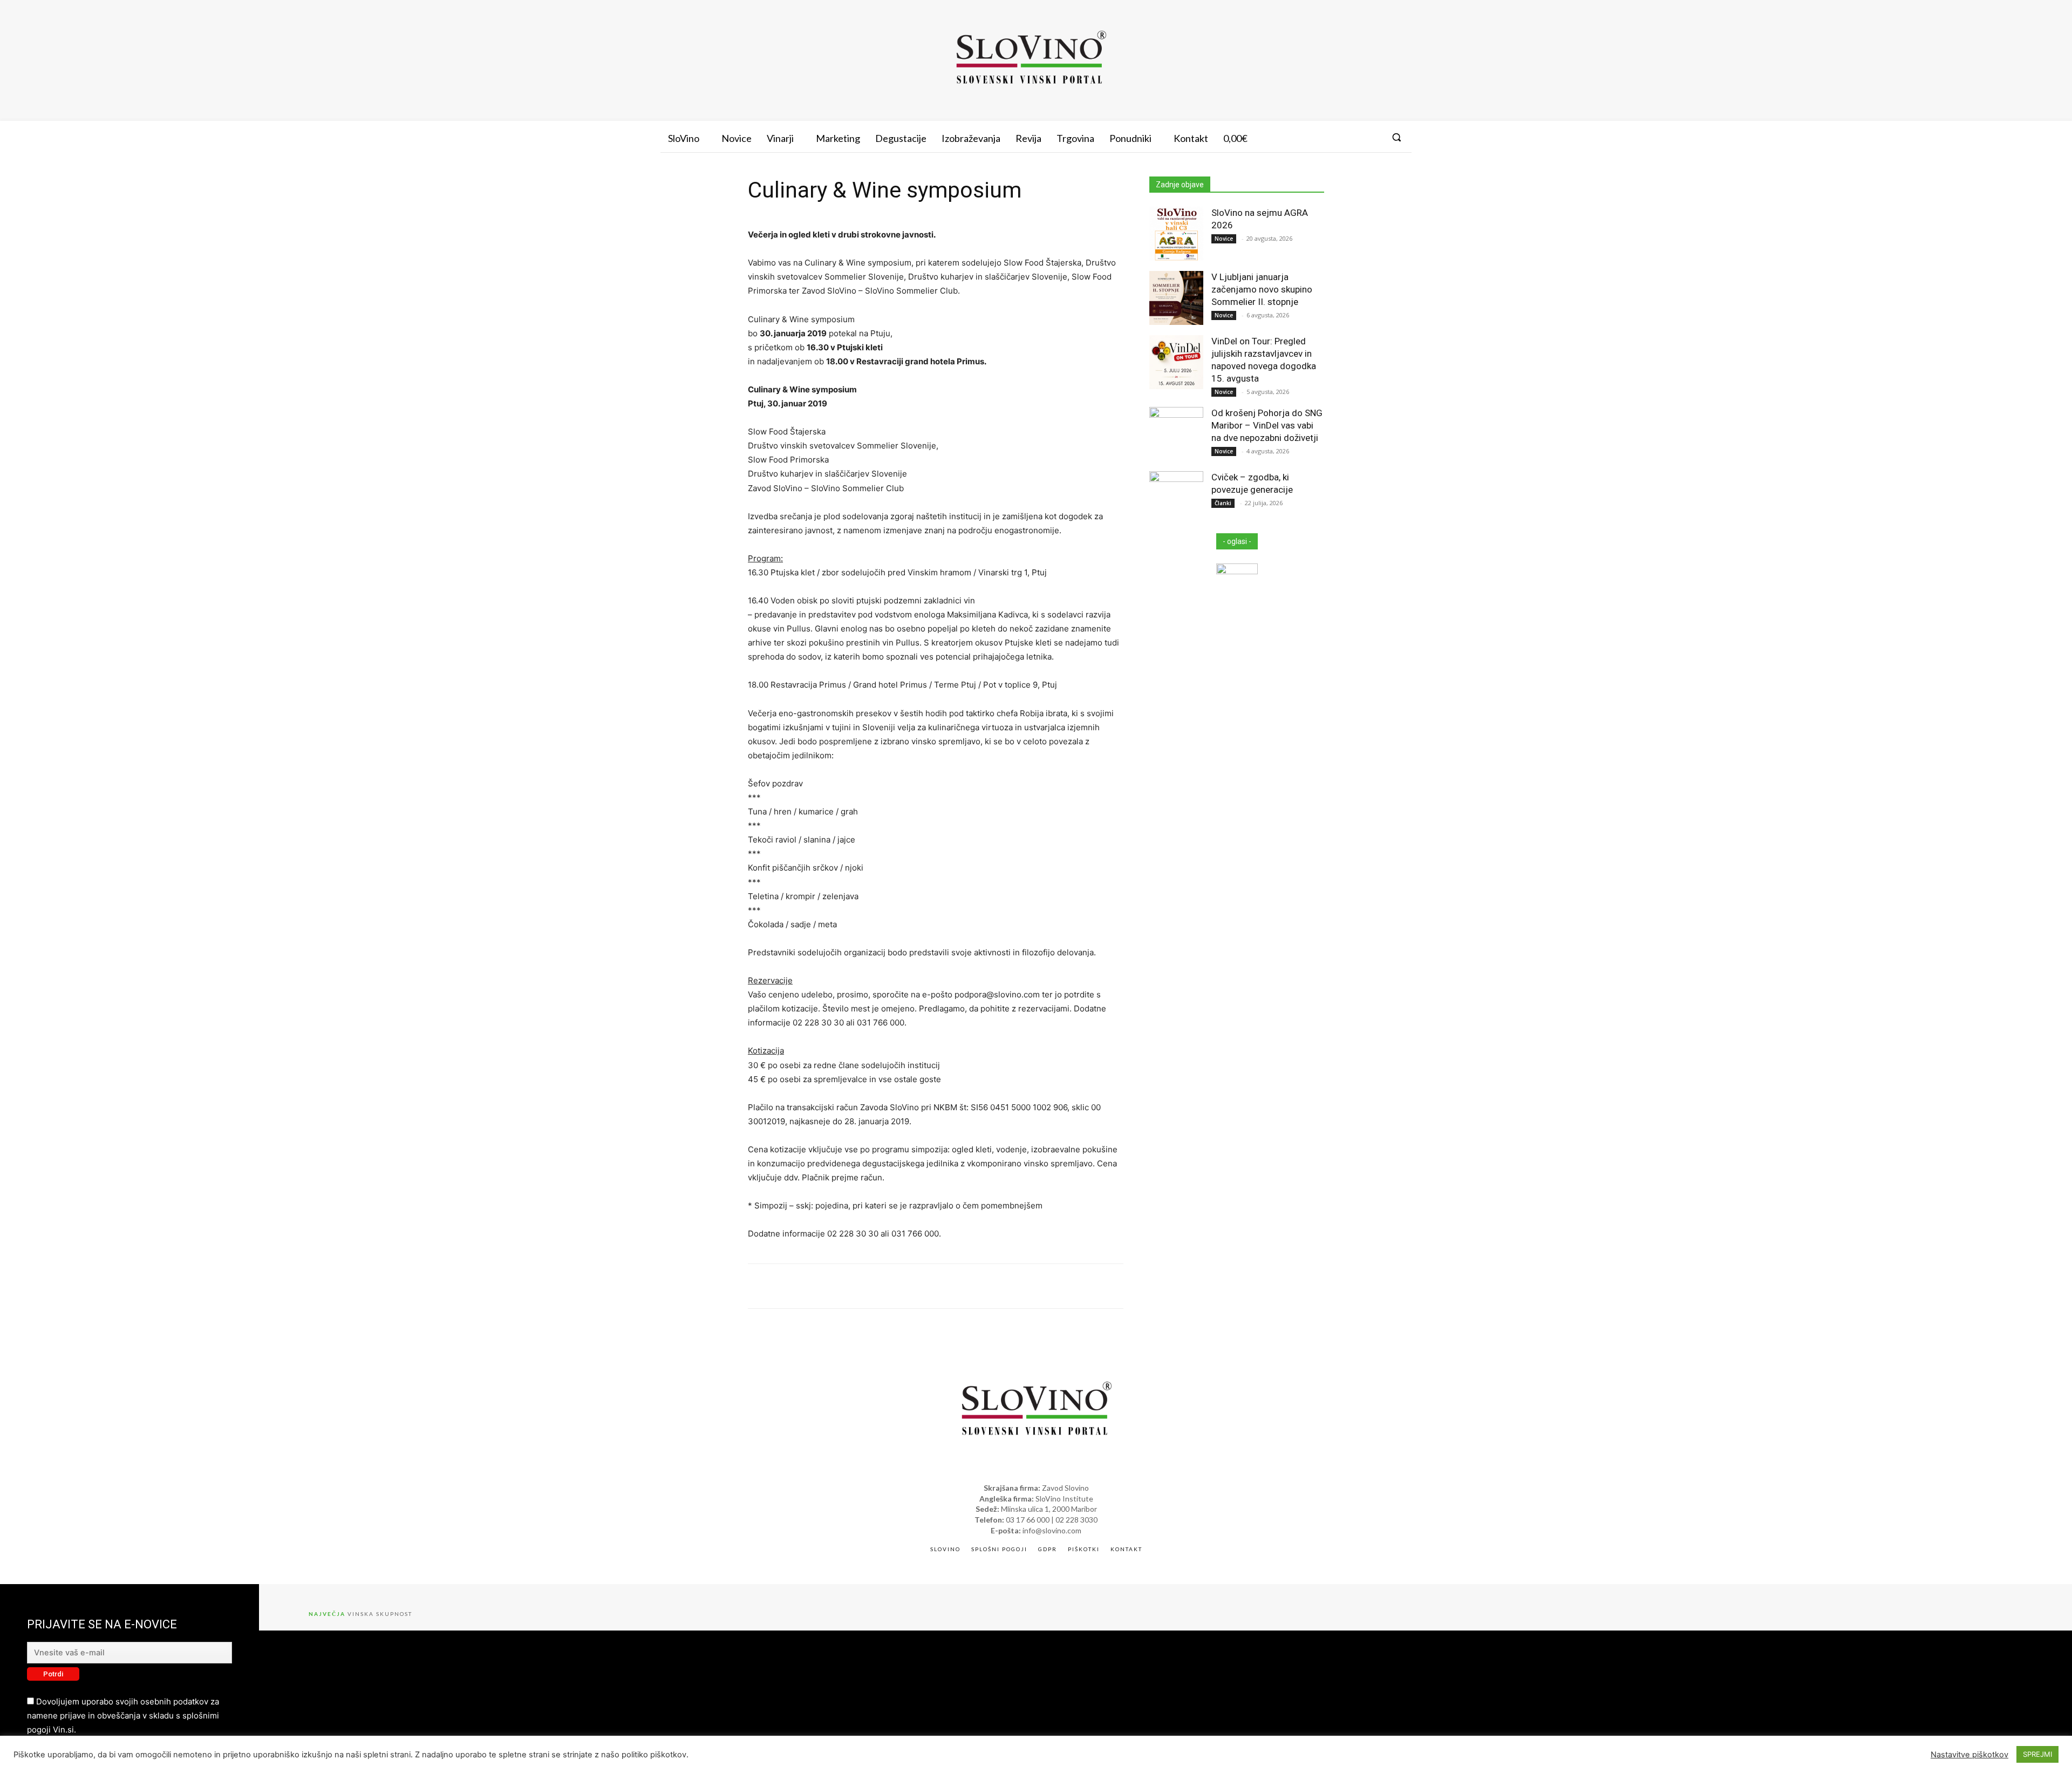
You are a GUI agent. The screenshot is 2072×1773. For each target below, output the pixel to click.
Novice (1224, 239)
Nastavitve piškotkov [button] (1969, 1755)
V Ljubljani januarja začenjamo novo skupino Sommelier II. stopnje (1262, 289)
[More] (1163, 1286)
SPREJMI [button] (2037, 1754)
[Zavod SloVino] (1031, 59)
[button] (1396, 137)
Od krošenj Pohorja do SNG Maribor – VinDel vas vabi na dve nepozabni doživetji (1267, 425)
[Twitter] (1372, 137)
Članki (1223, 503)
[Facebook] (1332, 137)
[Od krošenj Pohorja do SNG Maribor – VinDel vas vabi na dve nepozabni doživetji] (1176, 434)
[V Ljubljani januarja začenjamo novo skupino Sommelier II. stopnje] (1176, 298)
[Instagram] (1352, 137)
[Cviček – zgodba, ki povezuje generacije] (1176, 498)
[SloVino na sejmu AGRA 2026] (1176, 234)
